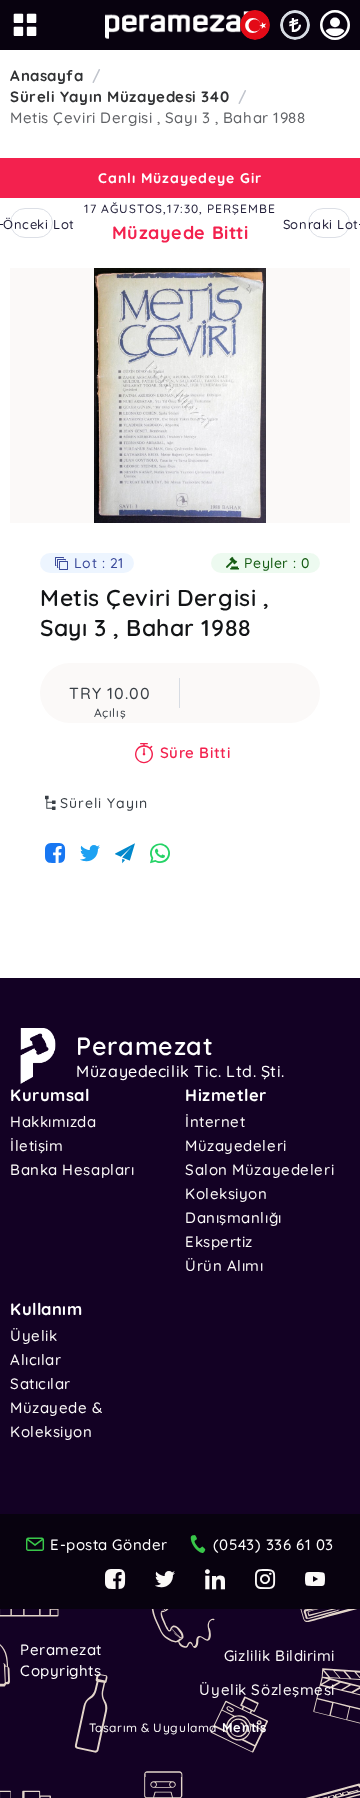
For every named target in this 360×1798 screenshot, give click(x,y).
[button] (335, 25)
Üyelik (33, 1335)
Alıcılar (35, 1359)
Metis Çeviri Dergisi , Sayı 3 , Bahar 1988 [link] (158, 117)
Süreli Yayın (104, 803)
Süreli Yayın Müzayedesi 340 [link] (119, 96)
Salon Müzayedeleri (259, 1169)
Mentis (244, 1727)
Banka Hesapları (72, 1169)
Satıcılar (40, 1383)
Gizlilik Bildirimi (279, 1655)
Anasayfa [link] (46, 75)
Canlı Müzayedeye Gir (180, 178)
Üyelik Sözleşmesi (267, 1689)
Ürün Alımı (224, 1265)
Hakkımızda (53, 1121)
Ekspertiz (219, 1241)
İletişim (36, 1145)
